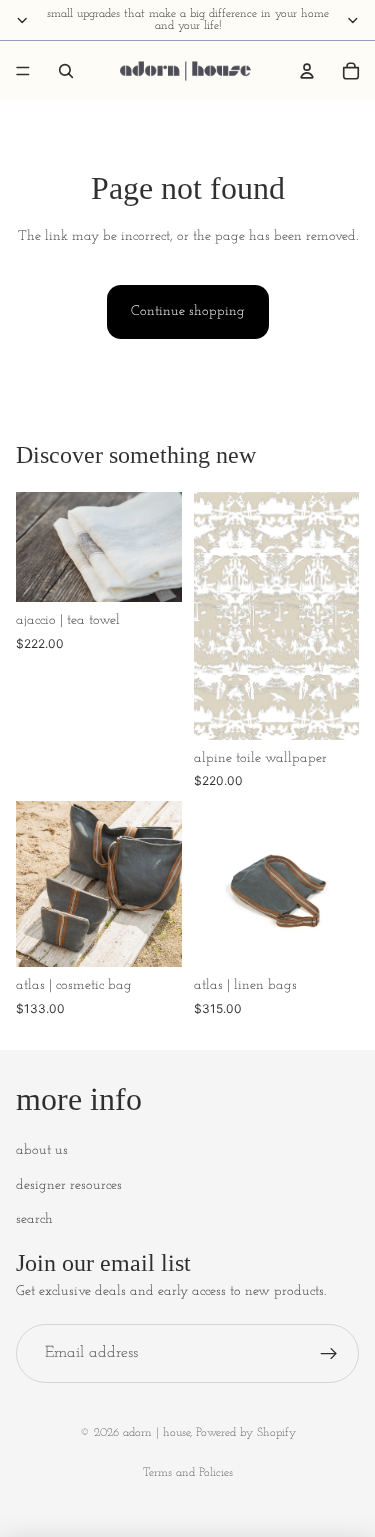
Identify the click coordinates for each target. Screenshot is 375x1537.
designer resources (69, 1185)
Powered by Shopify (246, 1433)
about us (42, 1150)
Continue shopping (188, 311)
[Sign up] (329, 1354)
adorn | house (156, 1433)
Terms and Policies (188, 1473)
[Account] (307, 71)
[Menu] (23, 71)
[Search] (66, 71)
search (34, 1219)
